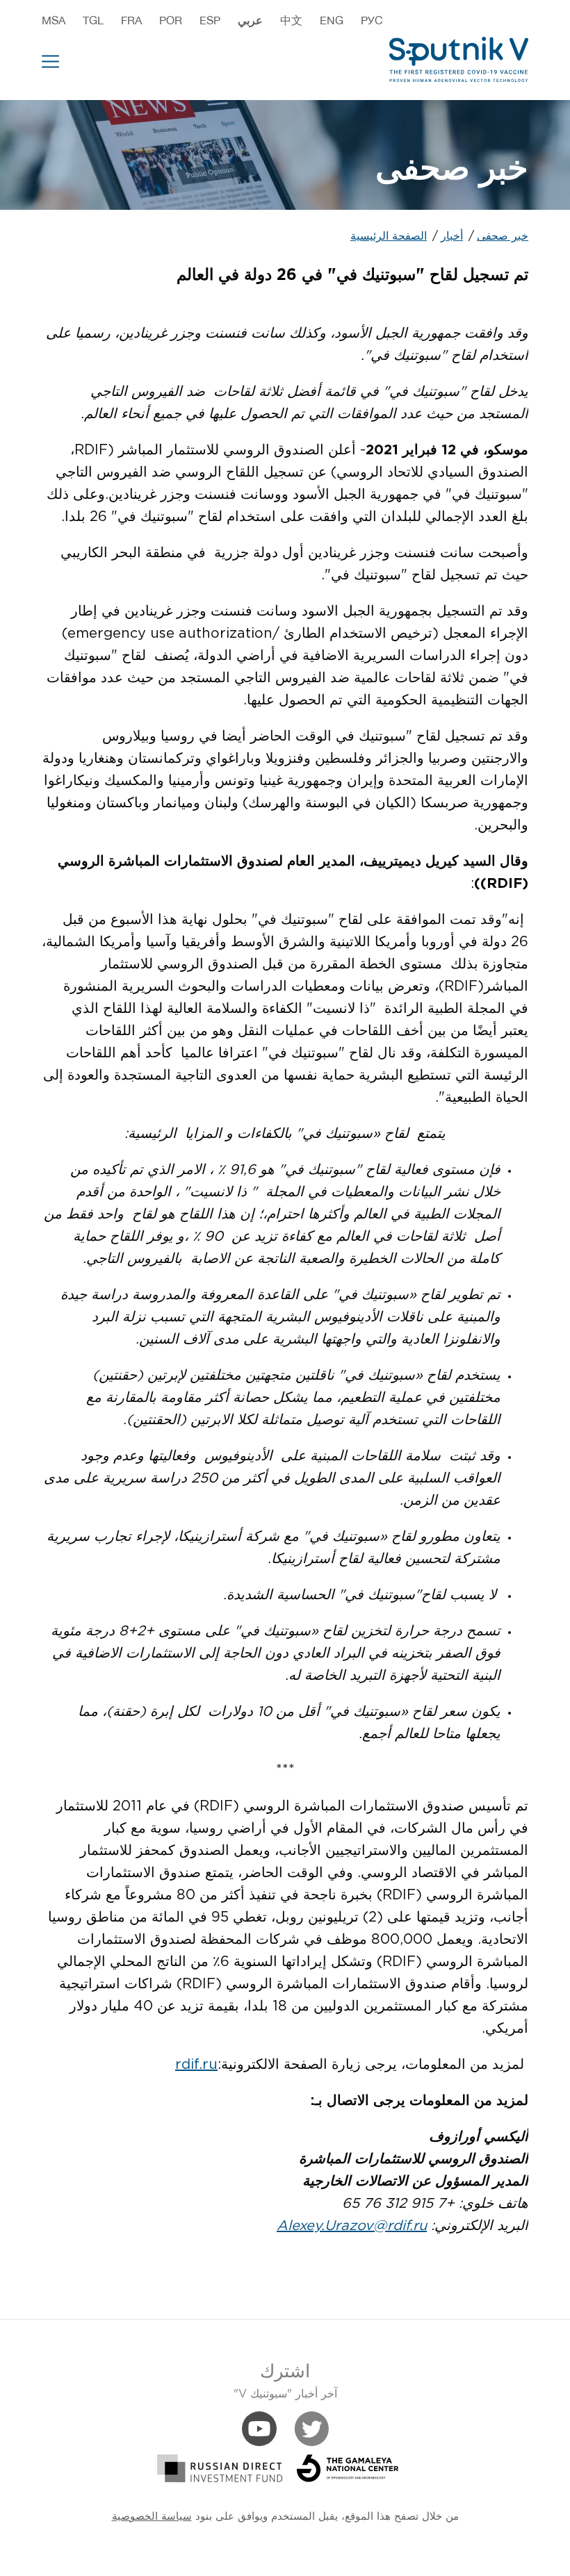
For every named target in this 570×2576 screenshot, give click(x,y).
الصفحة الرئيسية (389, 237)
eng (332, 20)
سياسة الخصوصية (152, 2517)
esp (210, 20)
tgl (93, 20)
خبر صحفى (503, 237)
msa (54, 20)
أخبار (452, 237)
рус (372, 20)
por (171, 20)
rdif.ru (196, 2065)
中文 (291, 20)
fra (131, 20)
